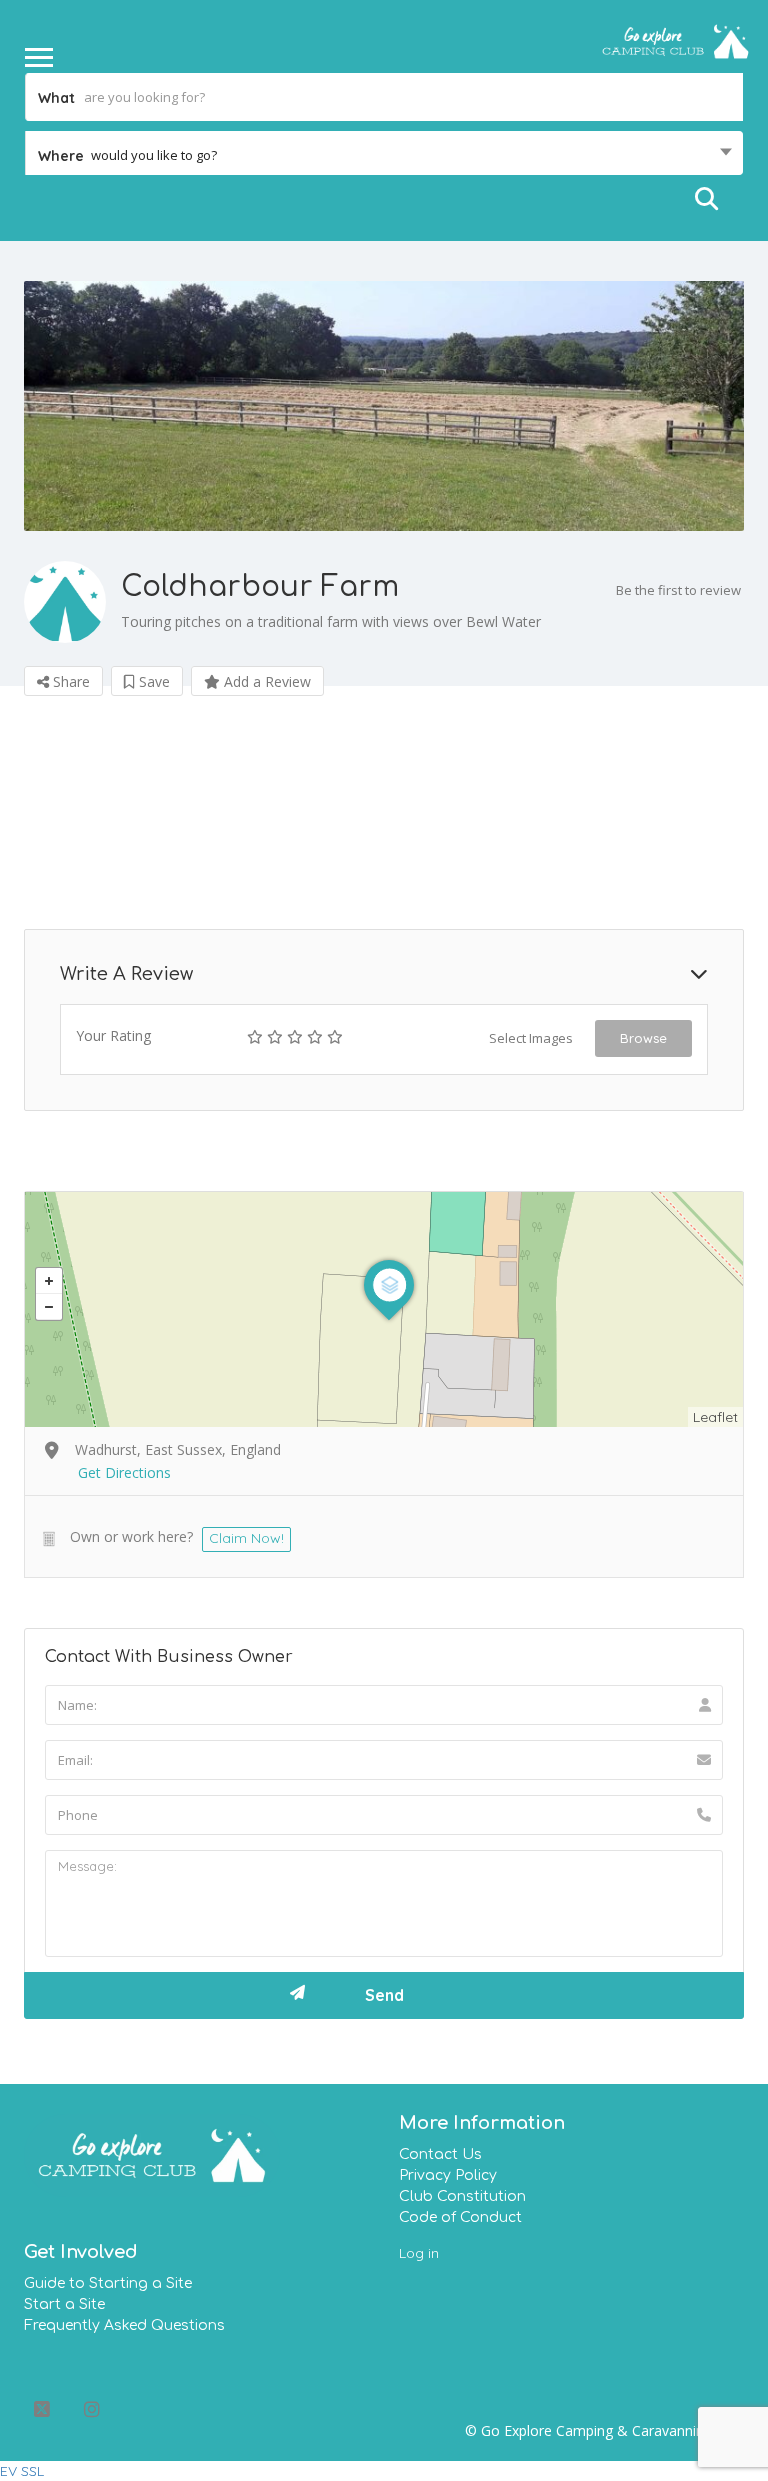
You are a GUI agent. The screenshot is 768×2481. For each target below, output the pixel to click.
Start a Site (64, 2304)
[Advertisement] (384, 810)
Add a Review (265, 681)
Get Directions (124, 1472)
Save (152, 681)
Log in (419, 2253)
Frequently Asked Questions (124, 2325)
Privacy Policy (448, 2175)
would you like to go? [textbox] (154, 155)
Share (69, 681)
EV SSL (22, 2471)
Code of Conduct (460, 2217)
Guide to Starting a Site (108, 2283)
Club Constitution (462, 2196)
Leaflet (715, 1417)
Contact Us (440, 2154)
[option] (384, 405)
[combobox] (384, 155)
